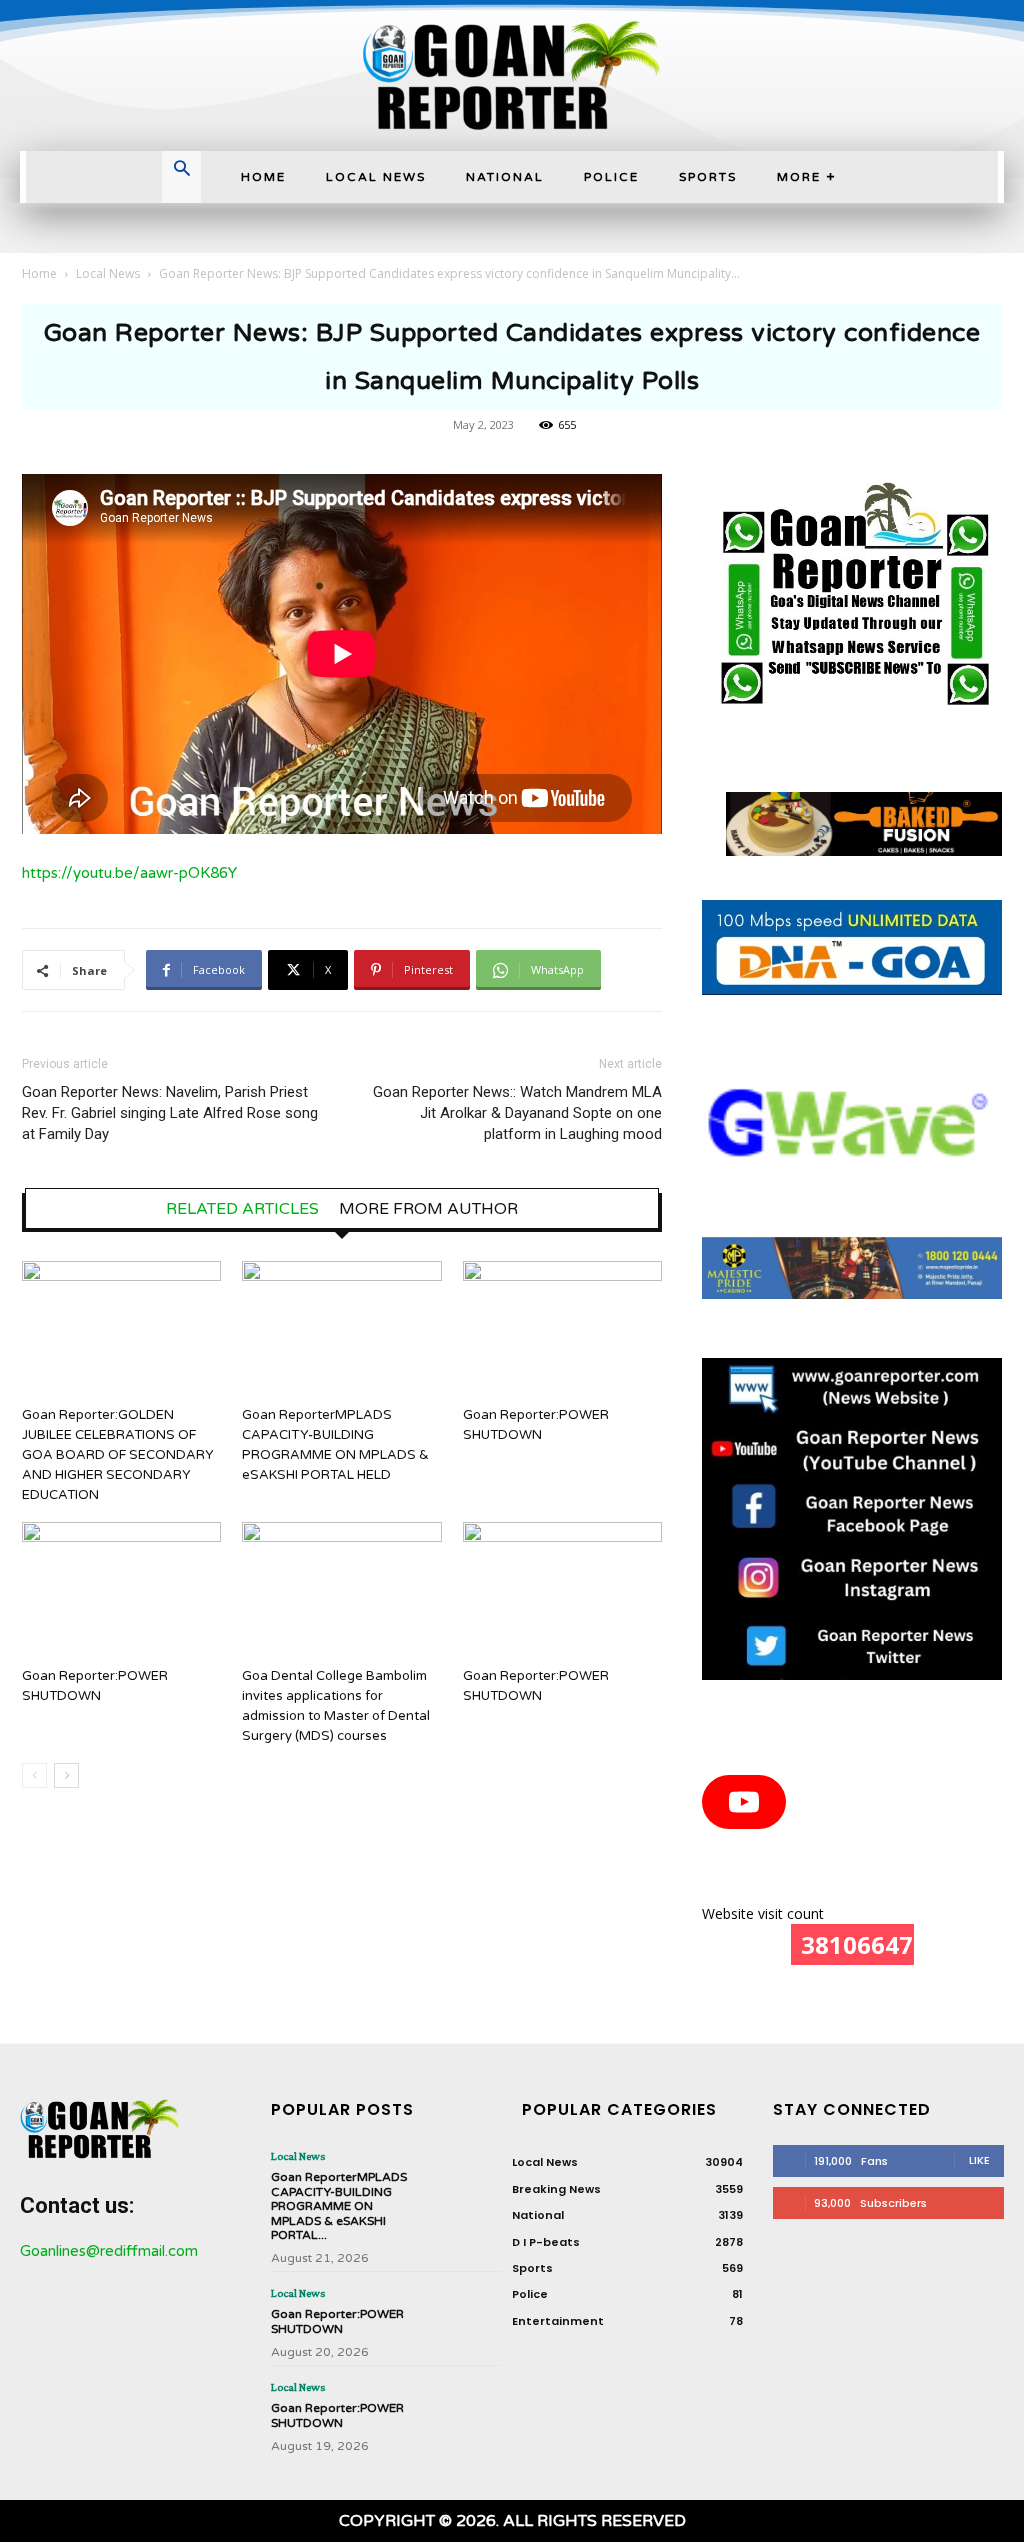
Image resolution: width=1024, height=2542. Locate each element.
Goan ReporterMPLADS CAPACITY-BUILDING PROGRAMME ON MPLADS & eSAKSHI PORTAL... (339, 2206)
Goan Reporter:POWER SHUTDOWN (337, 2321)
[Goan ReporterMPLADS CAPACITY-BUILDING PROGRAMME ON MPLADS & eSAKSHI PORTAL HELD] (341, 1329)
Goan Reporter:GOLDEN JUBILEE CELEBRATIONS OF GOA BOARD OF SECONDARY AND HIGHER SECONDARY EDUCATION (118, 1455)
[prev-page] (34, 1775)
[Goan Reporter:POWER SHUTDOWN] (562, 1329)
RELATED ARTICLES (242, 1209)
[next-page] (66, 1775)
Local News (108, 273)
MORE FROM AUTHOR (428, 1209)
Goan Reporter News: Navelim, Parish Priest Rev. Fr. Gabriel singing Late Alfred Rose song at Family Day (170, 1113)
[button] (182, 171)
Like (979, 2160)
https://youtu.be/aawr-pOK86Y (129, 873)
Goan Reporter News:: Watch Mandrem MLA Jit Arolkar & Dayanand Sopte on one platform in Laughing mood (517, 1113)
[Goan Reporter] (511, 75)
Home (39, 273)
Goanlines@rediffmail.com (109, 2251)
